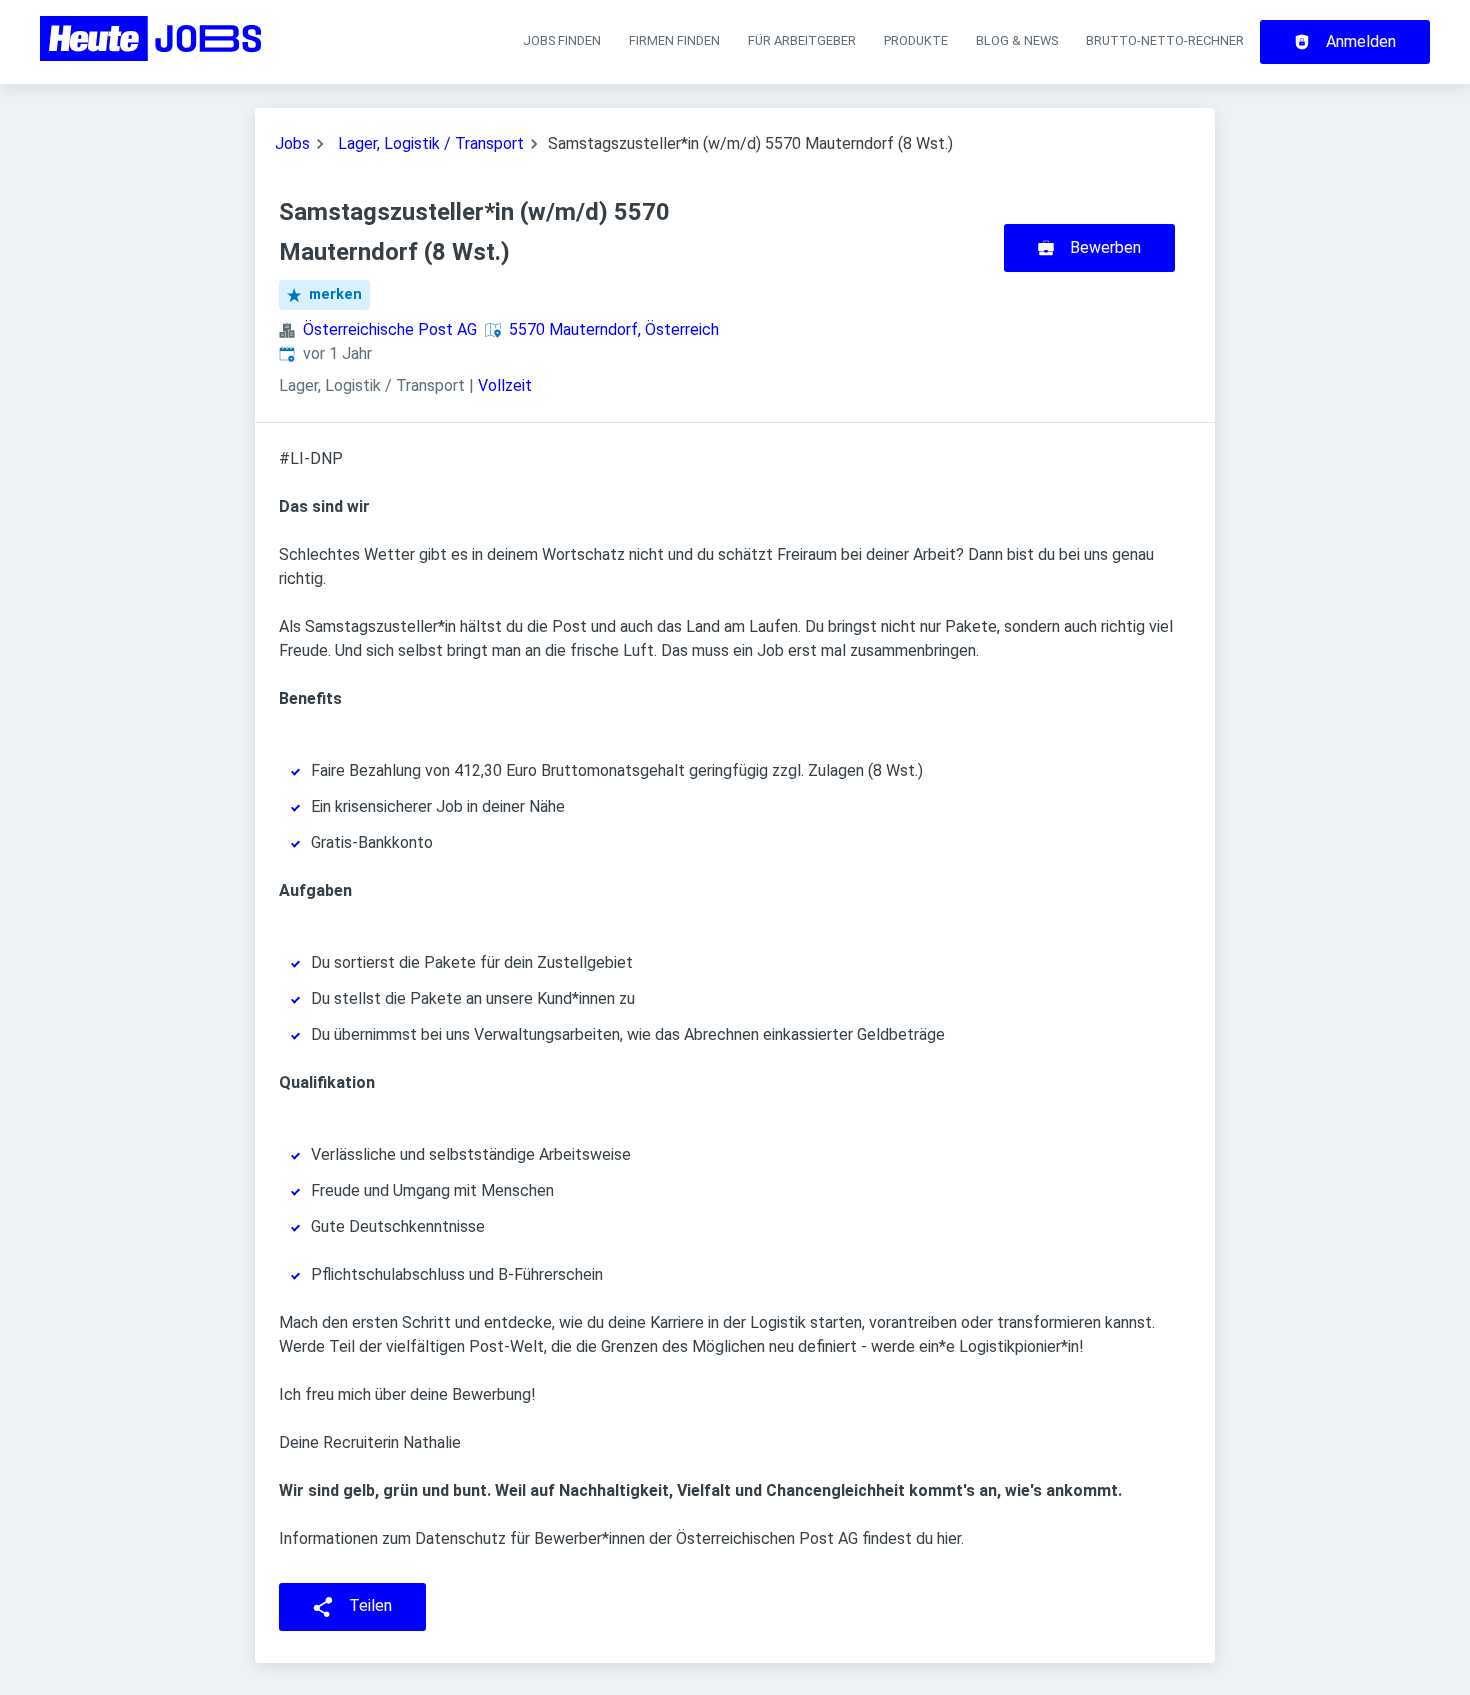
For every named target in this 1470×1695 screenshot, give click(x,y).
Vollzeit (505, 385)
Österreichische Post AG (390, 329)
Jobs (292, 143)
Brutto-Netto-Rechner (1165, 40)
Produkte (916, 40)
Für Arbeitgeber (802, 40)
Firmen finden (674, 40)
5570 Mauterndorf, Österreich (614, 329)
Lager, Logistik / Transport (431, 143)
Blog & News (1017, 40)
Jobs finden (562, 40)
